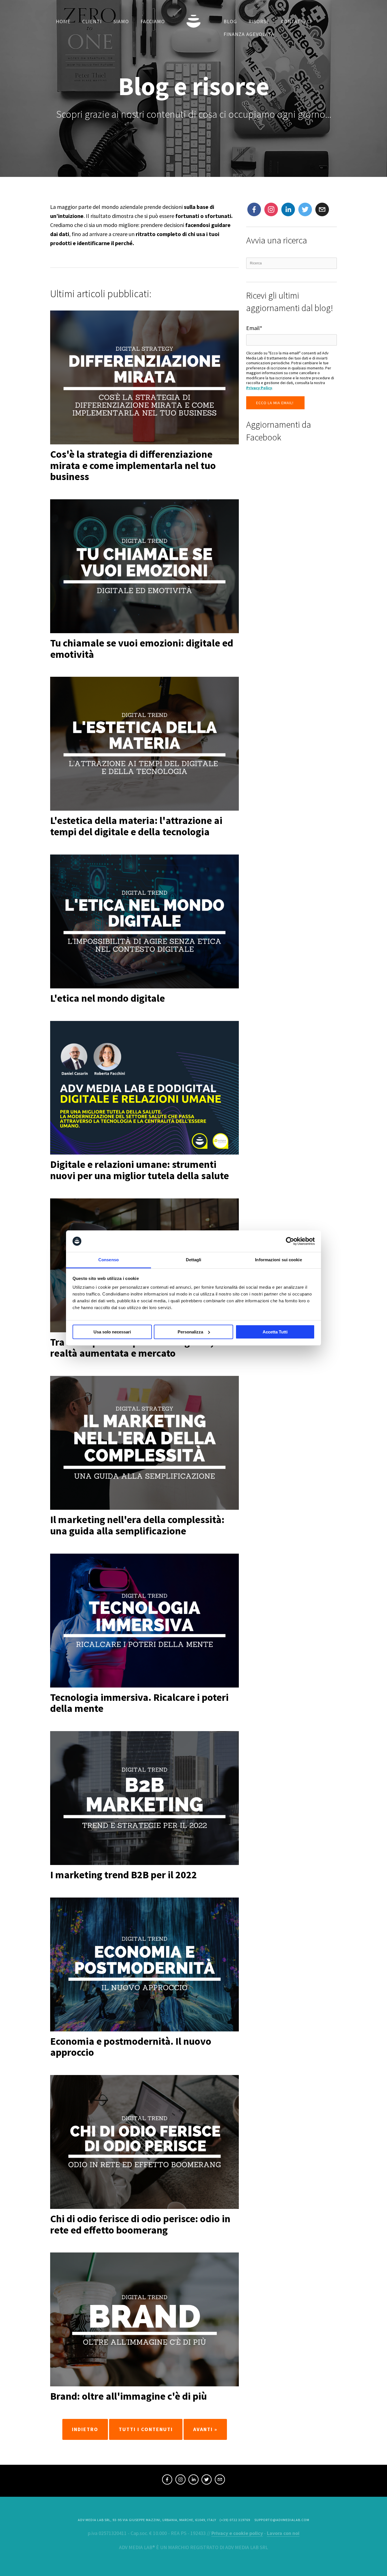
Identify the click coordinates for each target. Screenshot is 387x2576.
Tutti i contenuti (146, 2429)
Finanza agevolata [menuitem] (249, 34)
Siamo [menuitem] (121, 21)
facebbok (254, 210)
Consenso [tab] (109, 1260)
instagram (271, 210)
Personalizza (190, 1332)
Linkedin (288, 210)
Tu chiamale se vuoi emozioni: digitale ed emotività (142, 649)
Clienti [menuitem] (92, 21)
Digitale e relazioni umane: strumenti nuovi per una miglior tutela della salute (140, 1170)
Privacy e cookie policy (237, 2533)
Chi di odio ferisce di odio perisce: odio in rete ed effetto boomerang (140, 2224)
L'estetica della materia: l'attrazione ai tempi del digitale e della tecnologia (136, 826)
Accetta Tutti (275, 1332)
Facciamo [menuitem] (153, 21)
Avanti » (205, 2429)
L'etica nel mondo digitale (108, 998)
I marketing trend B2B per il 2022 (124, 1875)
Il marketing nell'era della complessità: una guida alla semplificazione (137, 1525)
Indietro (85, 2429)
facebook (167, 2480)
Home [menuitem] (63, 21)
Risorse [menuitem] (259, 21)
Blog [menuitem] (230, 21)
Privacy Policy (259, 388)
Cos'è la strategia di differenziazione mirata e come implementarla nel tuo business (133, 465)
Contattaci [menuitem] (296, 21)
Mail (320, 207)
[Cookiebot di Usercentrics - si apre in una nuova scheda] (290, 1241)
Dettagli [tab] (194, 1260)
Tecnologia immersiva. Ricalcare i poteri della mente (139, 1703)
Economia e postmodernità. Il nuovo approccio (131, 2047)
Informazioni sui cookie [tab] (278, 1260)
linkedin (193, 2480)
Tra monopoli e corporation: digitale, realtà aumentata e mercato (132, 1348)
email (220, 2480)
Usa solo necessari (112, 1332)
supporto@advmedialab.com (282, 2520)
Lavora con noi (283, 2533)
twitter (305, 210)
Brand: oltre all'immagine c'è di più (128, 2396)
